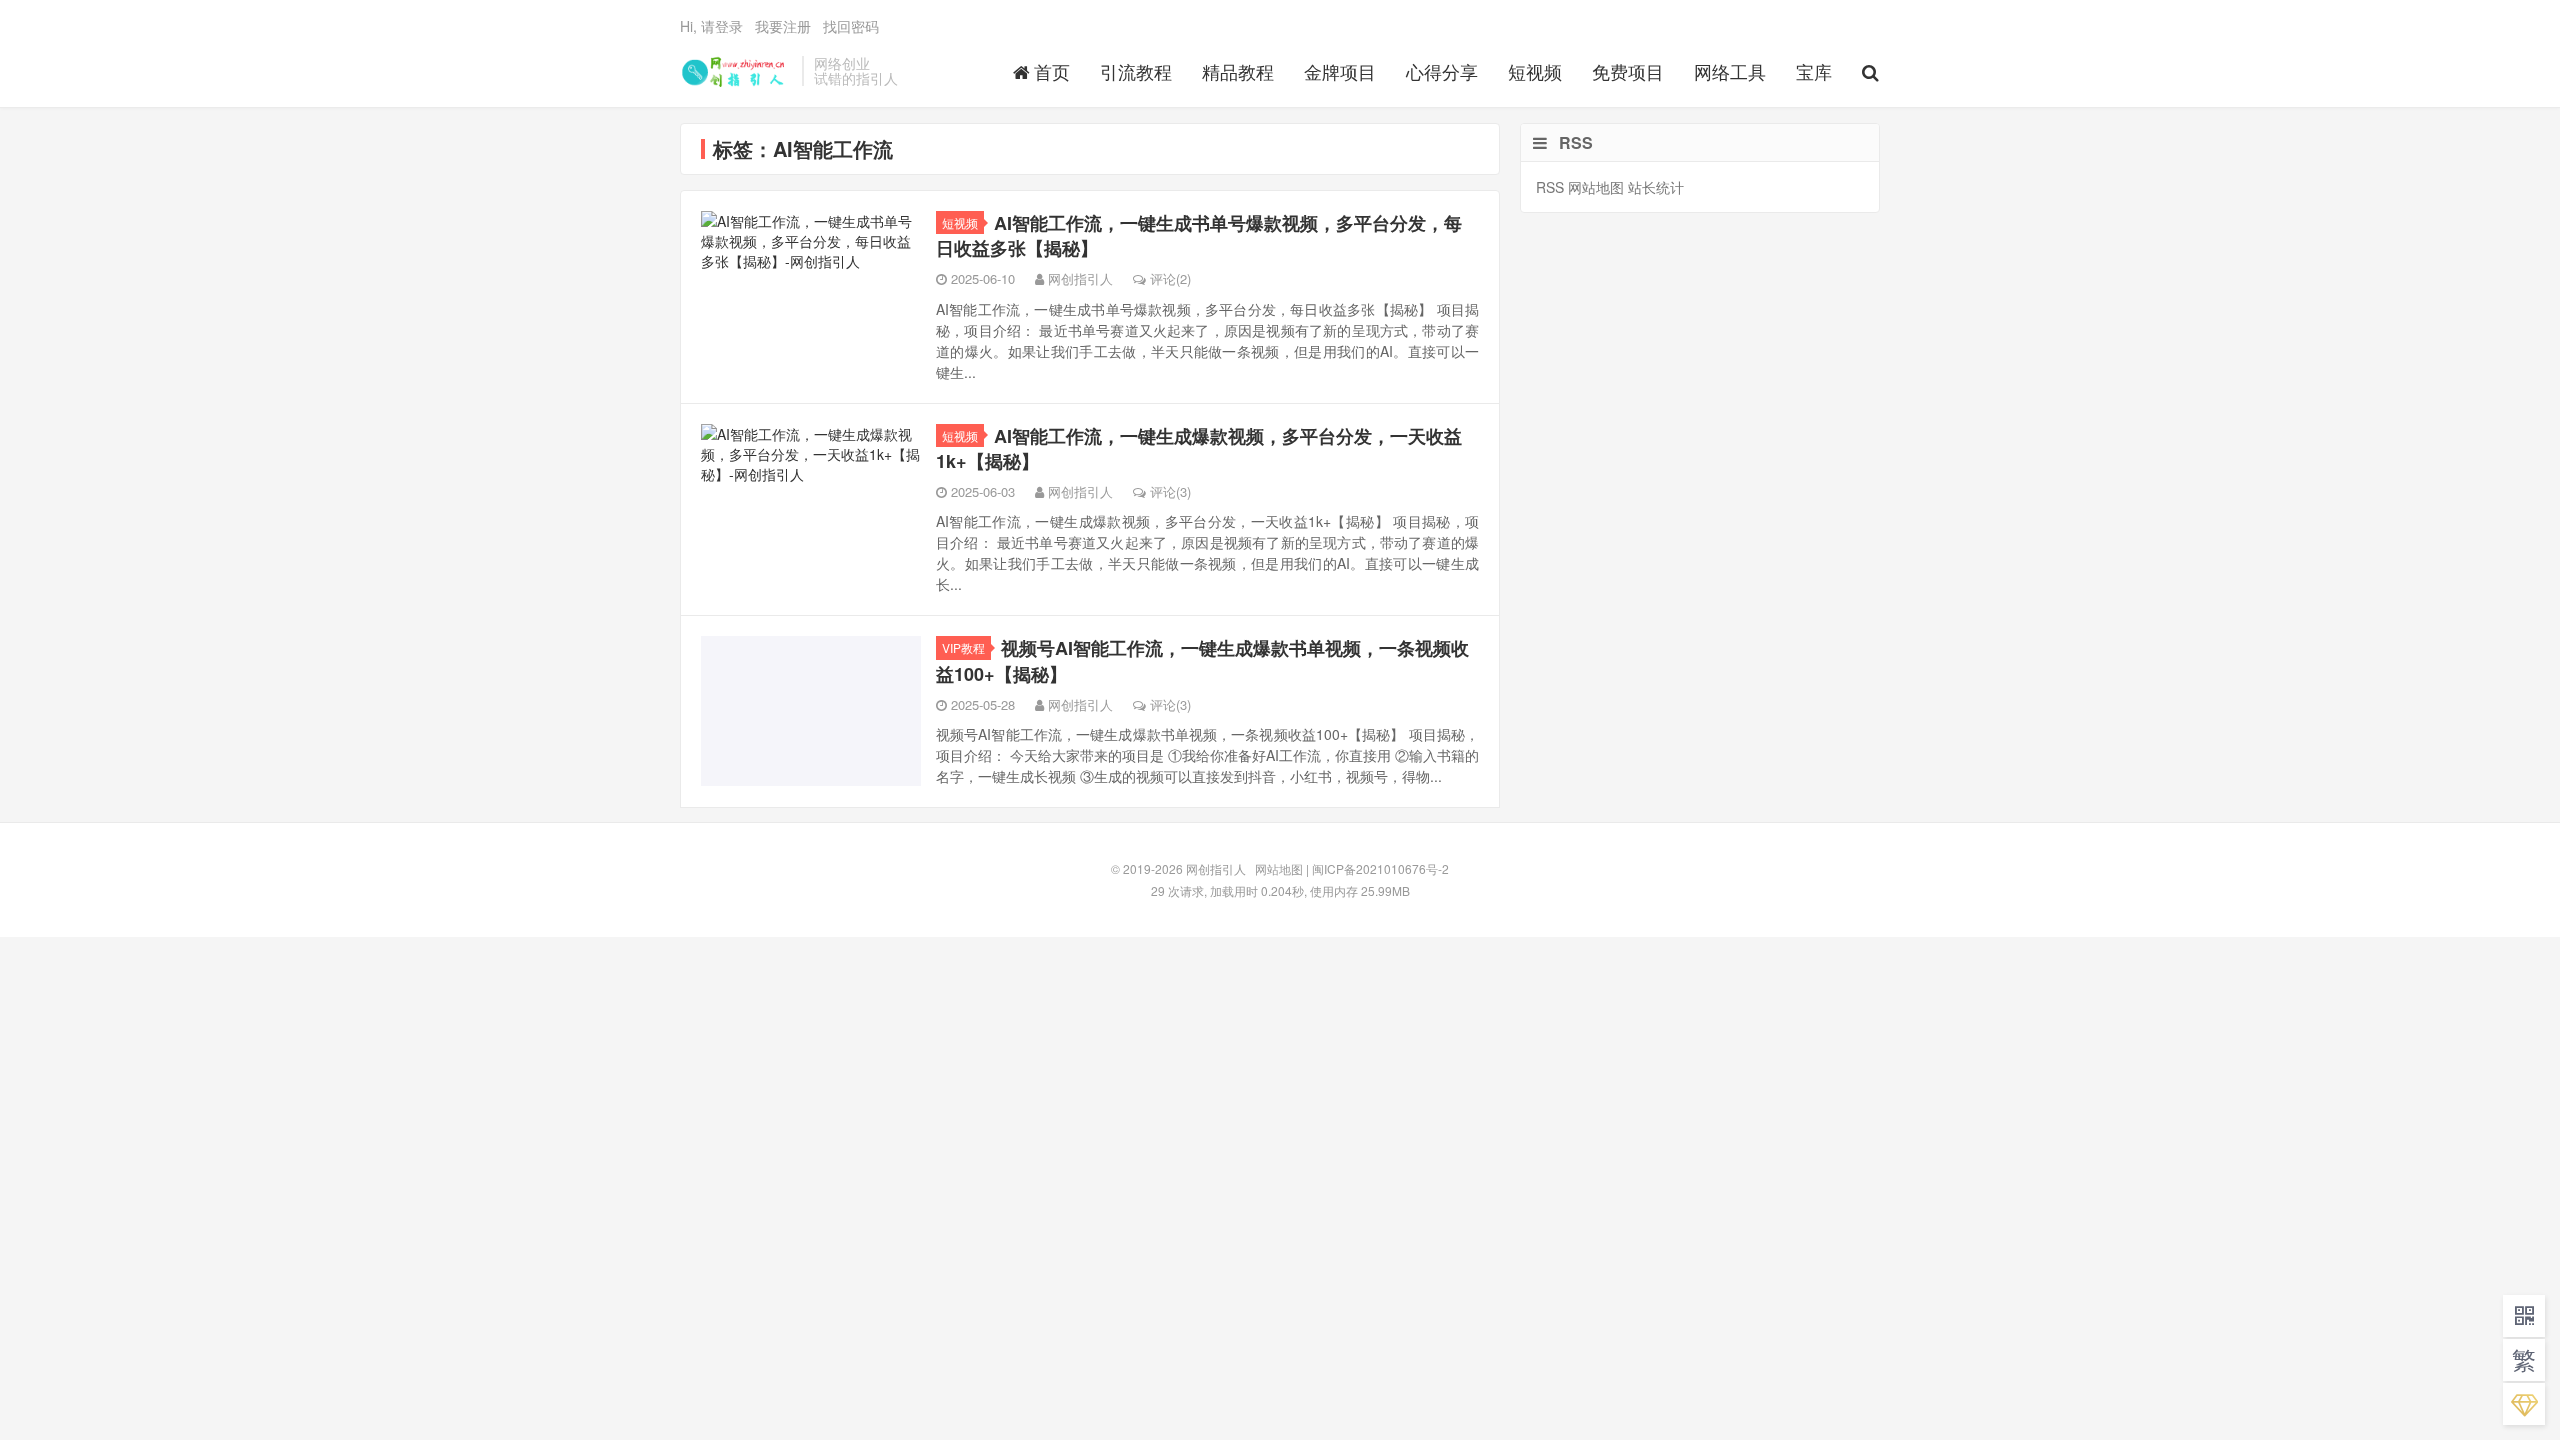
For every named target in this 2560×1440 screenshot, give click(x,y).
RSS (1550, 187)
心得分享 (1442, 71)
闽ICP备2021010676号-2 (1380, 868)
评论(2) (1170, 278)
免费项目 (1628, 71)
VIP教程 (963, 647)
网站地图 (1596, 187)
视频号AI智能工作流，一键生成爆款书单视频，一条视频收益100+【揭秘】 (1202, 660)
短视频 (1535, 71)
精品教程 (1238, 71)
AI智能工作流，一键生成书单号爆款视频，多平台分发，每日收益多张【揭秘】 (1199, 235)
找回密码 (851, 26)
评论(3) (1170, 491)
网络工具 (1730, 71)
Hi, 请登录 (711, 26)
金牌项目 (1340, 71)
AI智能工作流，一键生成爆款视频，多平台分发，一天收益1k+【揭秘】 (1199, 448)
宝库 (1814, 71)
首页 (1052, 71)
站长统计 (1656, 187)
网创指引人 (736, 71)
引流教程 (1136, 71)
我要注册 (783, 26)
